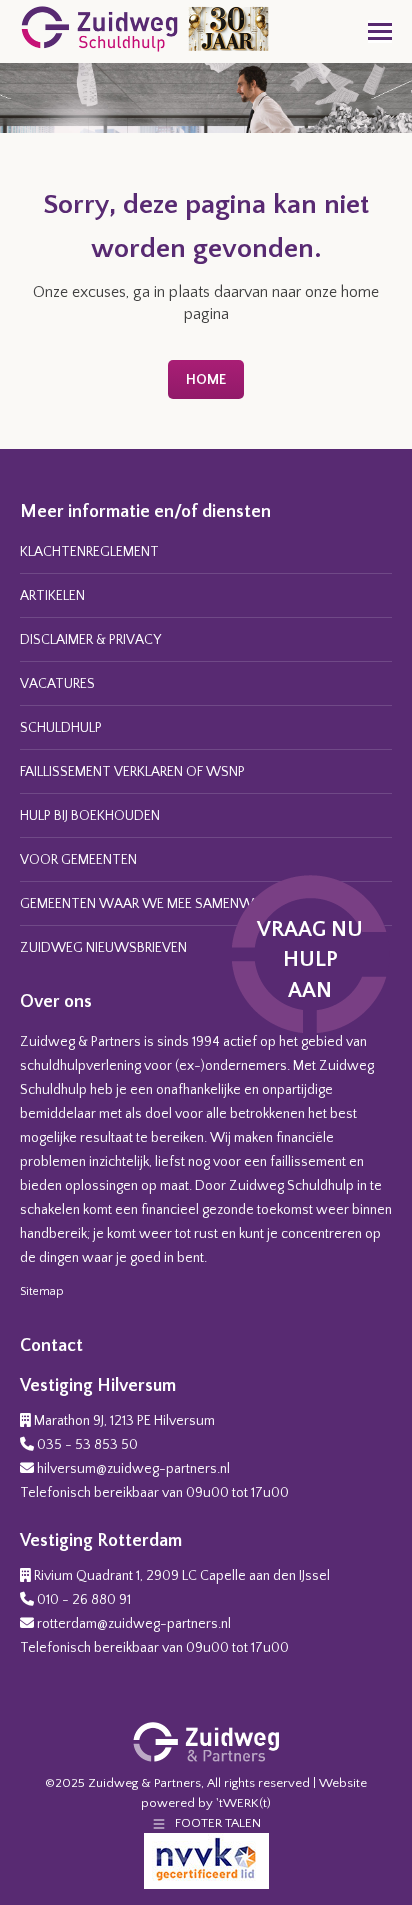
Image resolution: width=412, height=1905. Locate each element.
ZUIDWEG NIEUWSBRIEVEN (103, 948)
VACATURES (57, 684)
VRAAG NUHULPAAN (310, 960)
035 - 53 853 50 (87, 1445)
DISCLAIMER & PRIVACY (90, 640)
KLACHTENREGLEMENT (89, 552)
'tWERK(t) (243, 1803)
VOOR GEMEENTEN (78, 860)
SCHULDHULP (61, 728)
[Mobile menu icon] (380, 31)
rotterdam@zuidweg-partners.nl (134, 1624)
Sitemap (42, 1291)
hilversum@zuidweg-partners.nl (133, 1469)
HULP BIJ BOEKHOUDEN (90, 816)
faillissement (308, 1162)
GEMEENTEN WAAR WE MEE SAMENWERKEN (156, 904)
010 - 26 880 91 (84, 1600)
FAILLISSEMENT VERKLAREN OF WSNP (132, 772)
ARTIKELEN (52, 596)
